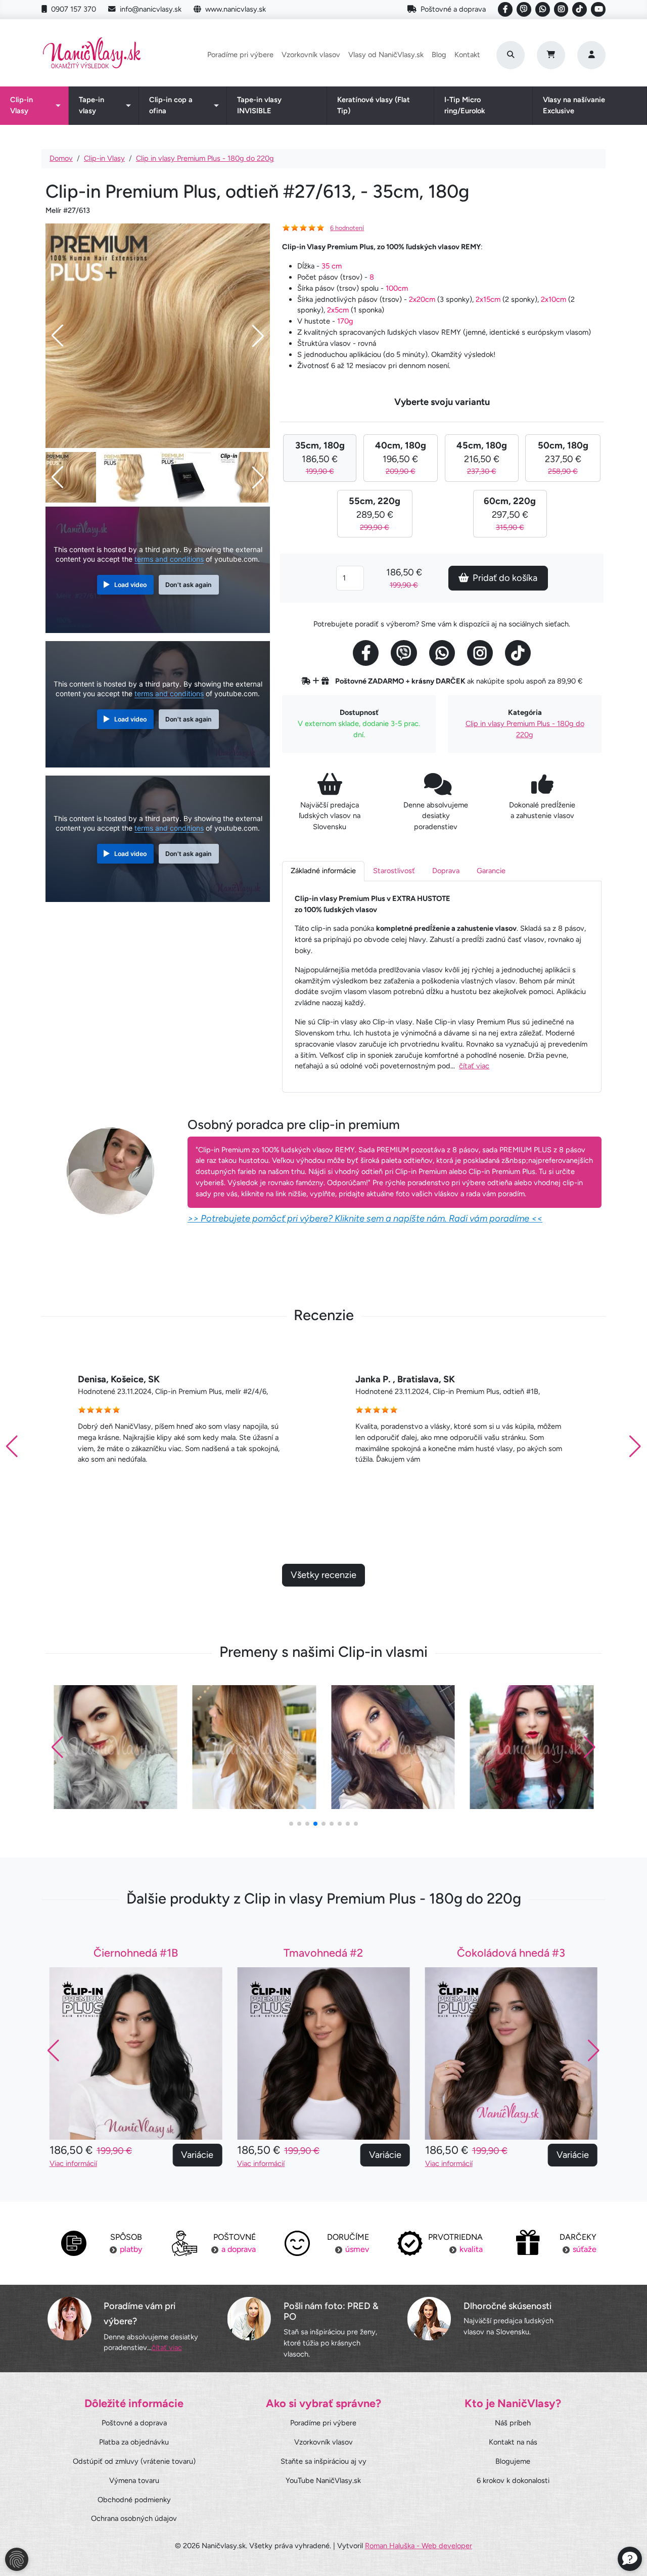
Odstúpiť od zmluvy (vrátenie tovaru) (134, 2461)
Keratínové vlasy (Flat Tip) (374, 105)
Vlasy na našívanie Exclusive (574, 105)
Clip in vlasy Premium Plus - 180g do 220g (205, 158)
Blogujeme (513, 2461)
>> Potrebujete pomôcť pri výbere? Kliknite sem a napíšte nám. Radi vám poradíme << (365, 1218)
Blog (439, 55)
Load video (130, 585)
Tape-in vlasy (91, 105)
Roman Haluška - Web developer (419, 2546)
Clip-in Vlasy (21, 105)
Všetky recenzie (323, 1575)
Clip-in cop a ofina (171, 105)
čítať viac (474, 1066)
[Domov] (92, 55)
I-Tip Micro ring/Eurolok (465, 105)
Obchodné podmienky (134, 2500)
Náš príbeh (513, 2423)
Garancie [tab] (491, 871)
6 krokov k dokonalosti (513, 2480)
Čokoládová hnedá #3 (323, 1953)
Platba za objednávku (134, 2442)
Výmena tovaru (134, 2480)
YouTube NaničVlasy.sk (323, 2480)
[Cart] (551, 55)
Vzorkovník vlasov (311, 55)
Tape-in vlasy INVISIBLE (259, 105)
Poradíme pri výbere (240, 55)
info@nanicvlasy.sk (151, 9)
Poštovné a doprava (453, 9)
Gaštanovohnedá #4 (511, 1953)
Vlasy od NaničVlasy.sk (386, 55)
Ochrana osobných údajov (134, 2518)
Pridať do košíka (505, 578)
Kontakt (467, 55)
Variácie (197, 2155)
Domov (61, 158)
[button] (635, 1447)
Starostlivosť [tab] (394, 871)
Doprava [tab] (446, 871)
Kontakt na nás (513, 2442)
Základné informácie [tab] (323, 871)
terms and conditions (169, 559)
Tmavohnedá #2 (136, 1953)
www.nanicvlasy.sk (236, 9)
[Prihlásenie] (591, 55)
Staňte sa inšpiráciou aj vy (323, 2461)
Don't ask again (189, 585)
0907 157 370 (74, 9)
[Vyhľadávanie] (511, 55)
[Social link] (505, 9)
